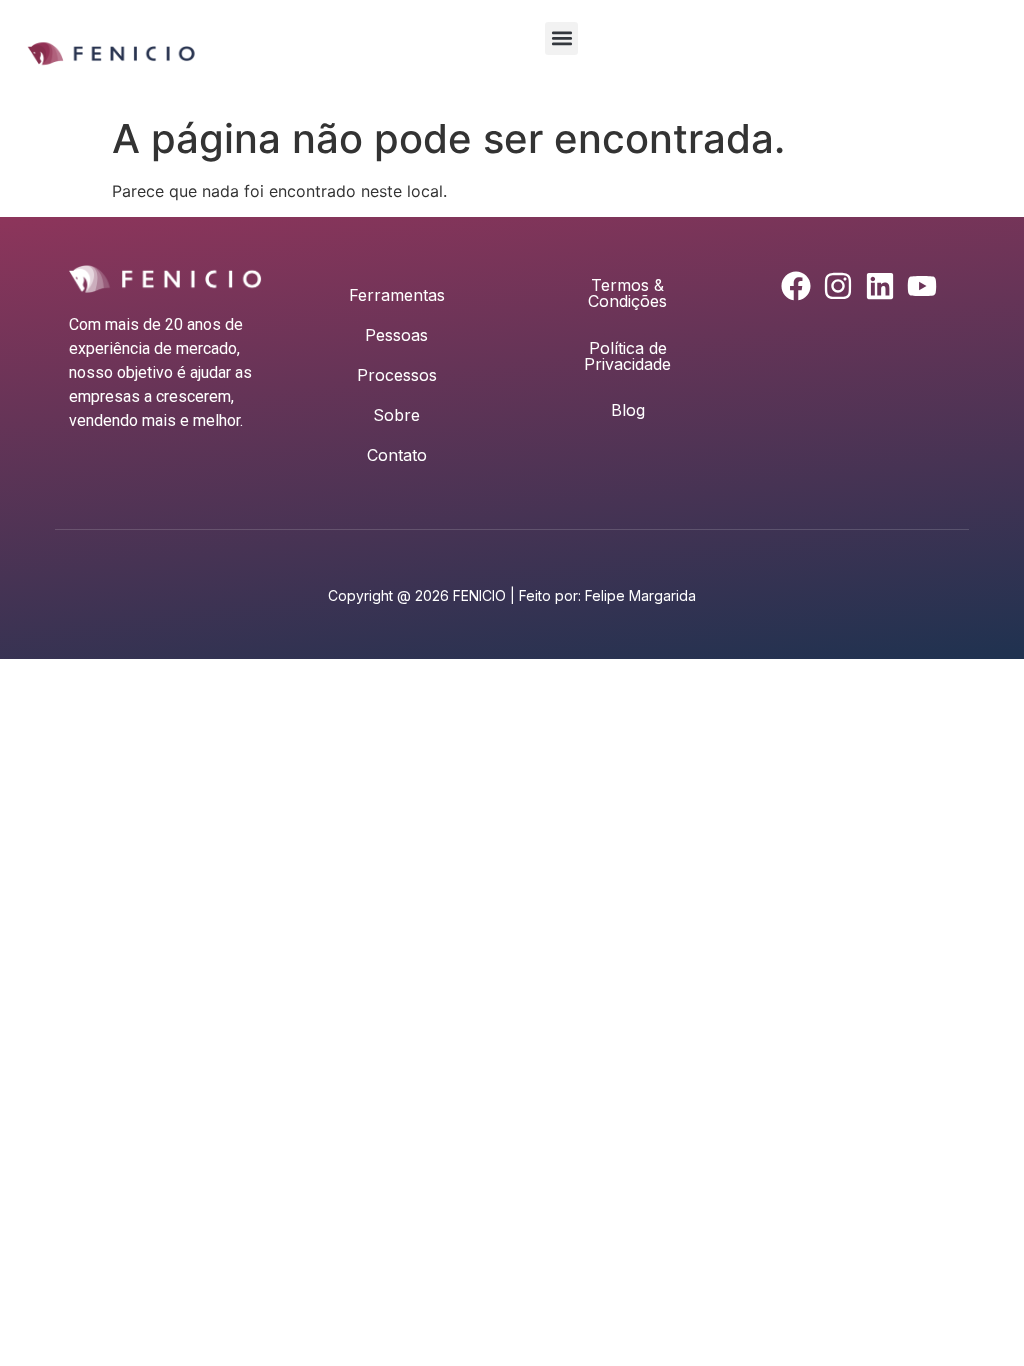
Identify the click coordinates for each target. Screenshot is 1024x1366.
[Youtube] (922, 286)
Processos (397, 375)
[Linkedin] (880, 286)
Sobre (396, 415)
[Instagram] (838, 286)
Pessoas (396, 335)
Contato (397, 455)
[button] (561, 38)
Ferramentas (397, 295)
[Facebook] (796, 286)
